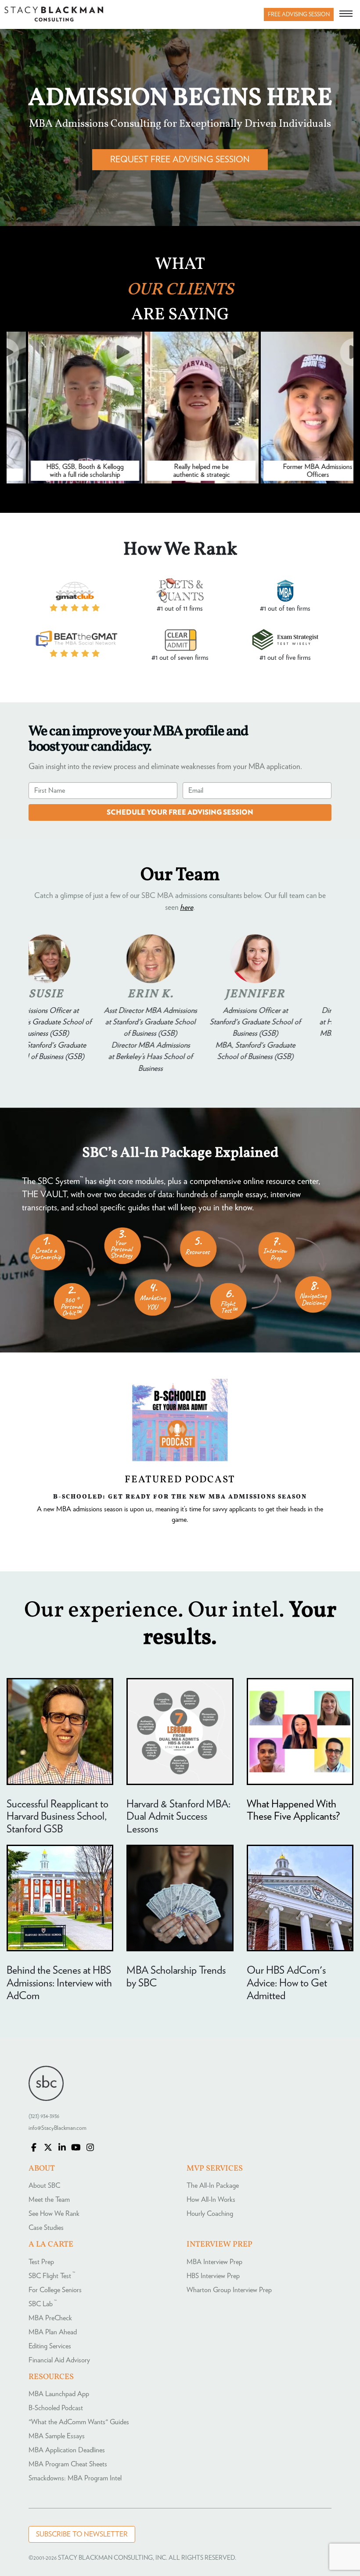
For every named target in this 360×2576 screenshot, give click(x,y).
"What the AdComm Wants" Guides (79, 2422)
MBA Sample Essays (57, 2436)
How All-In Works (211, 2200)
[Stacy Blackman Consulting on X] (48, 2148)
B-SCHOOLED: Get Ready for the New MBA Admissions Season (180, 1496)
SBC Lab (43, 2304)
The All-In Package (213, 2186)
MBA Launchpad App (59, 2394)
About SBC (44, 2186)
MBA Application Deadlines (67, 2450)
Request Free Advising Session (180, 160)
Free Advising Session (299, 15)
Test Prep (41, 2262)
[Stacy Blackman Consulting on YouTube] (76, 2148)
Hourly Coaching (210, 2214)
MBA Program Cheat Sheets (68, 2464)
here (187, 908)
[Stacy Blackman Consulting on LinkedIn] (62, 2148)
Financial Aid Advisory (59, 2360)
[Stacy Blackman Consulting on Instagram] (90, 2148)
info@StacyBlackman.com (58, 2128)
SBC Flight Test (52, 2276)
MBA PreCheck (50, 2318)
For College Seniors (55, 2290)
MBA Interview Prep (214, 2262)
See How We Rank (54, 2214)
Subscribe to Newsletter (82, 2534)
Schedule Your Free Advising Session (180, 812)
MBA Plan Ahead (53, 2332)
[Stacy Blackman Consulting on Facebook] (34, 2148)
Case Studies (46, 2228)
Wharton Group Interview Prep (229, 2290)
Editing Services (50, 2346)
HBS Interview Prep (213, 2276)
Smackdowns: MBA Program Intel (75, 2478)
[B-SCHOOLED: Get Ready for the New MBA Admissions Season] (180, 1420)
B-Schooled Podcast (56, 2408)
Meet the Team (49, 2200)
